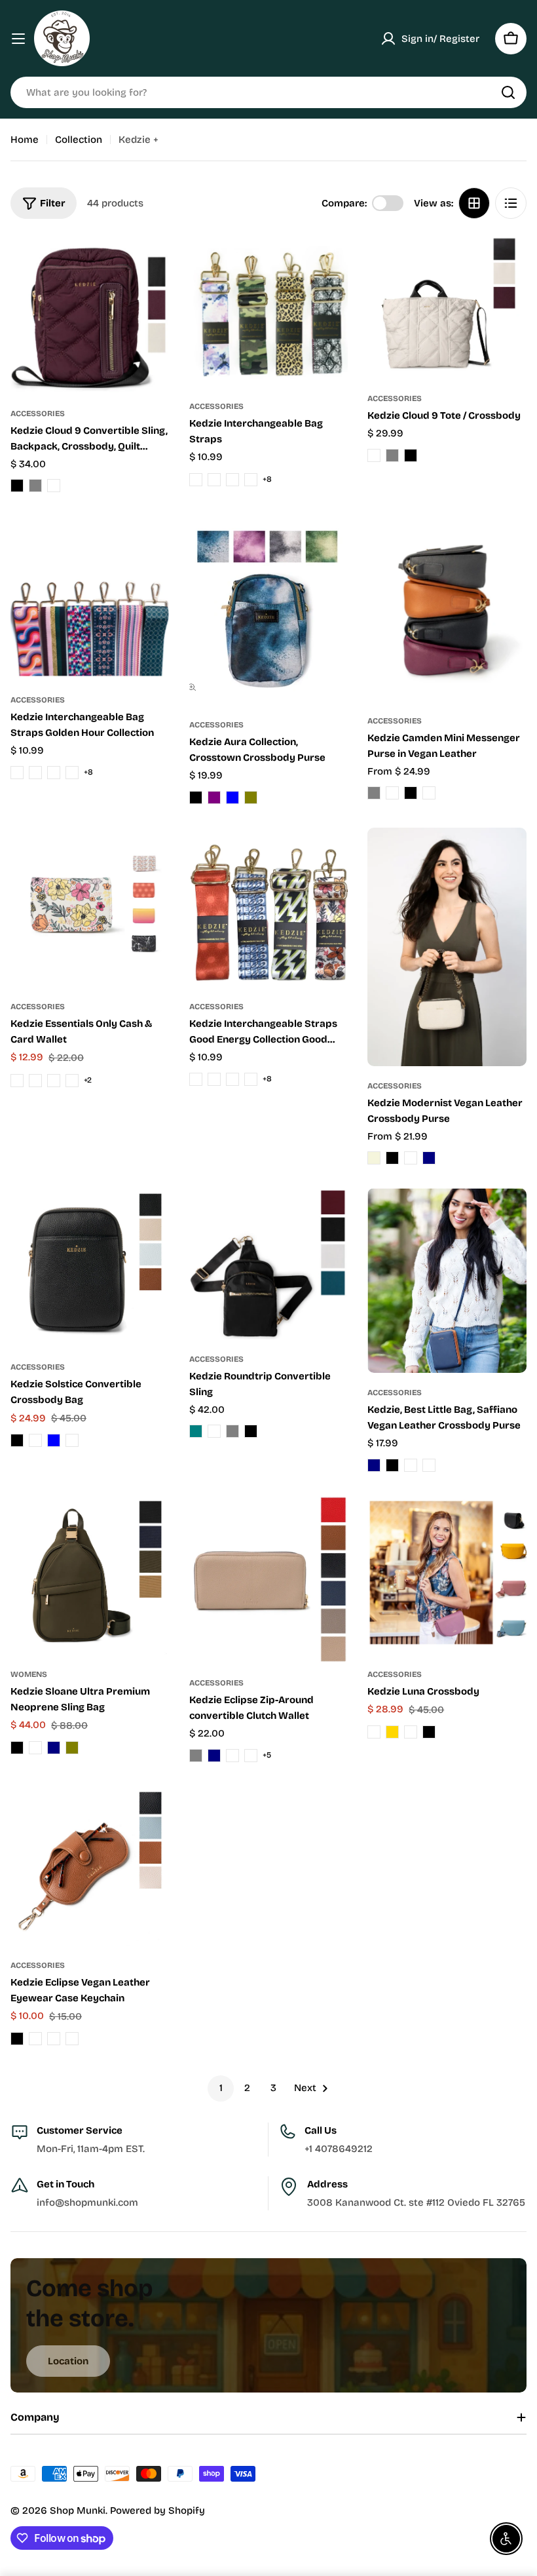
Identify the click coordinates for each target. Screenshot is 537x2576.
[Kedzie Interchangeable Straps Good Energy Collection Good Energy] (269, 907)
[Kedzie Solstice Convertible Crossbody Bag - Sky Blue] (54, 1440)
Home (25, 140)
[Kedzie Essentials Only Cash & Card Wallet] (90, 907)
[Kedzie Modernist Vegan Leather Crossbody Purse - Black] (392, 1158)
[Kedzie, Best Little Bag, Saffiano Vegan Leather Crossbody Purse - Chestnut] (429, 1465)
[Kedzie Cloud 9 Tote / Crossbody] (447, 307)
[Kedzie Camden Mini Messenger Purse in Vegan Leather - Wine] (429, 793)
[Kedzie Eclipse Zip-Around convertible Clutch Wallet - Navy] (214, 1756)
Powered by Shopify (157, 2510)
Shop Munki (78, 2510)
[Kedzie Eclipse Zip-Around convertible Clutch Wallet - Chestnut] (232, 1756)
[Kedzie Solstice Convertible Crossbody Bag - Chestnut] (72, 1440)
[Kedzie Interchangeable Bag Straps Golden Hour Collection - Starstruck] (54, 773)
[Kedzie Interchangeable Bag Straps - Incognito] (214, 480)
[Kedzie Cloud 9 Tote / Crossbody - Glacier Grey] (392, 455)
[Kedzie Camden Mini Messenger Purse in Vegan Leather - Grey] (374, 793)
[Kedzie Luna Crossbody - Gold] (392, 1732)
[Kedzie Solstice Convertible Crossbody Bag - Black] (17, 1440)
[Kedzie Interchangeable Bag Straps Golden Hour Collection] (90, 598)
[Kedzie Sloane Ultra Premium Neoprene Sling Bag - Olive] (72, 1748)
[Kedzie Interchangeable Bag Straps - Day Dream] (232, 480)
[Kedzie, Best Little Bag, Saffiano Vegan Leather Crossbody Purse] (447, 1280)
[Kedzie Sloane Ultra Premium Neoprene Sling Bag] (90, 1575)
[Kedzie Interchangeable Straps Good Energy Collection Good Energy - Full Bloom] (232, 1079)
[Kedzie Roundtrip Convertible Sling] (269, 1264)
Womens (29, 1674)
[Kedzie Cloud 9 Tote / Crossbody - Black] (411, 455)
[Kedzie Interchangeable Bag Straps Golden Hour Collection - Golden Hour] (72, 773)
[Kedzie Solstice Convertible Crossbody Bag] (90, 1268)
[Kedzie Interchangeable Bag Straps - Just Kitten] (196, 480)
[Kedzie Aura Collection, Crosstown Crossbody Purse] (269, 610)
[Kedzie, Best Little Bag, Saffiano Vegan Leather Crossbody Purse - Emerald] (411, 1465)
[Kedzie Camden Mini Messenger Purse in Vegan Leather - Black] (411, 793)
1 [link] (221, 2088)
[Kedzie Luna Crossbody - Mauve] (411, 1732)
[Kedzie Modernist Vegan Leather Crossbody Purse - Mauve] (411, 1158)
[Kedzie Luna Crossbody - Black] (429, 1732)
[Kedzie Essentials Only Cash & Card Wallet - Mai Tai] (35, 1081)
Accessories (38, 413)
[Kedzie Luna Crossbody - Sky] (374, 1732)
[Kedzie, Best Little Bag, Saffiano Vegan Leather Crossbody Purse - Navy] (374, 1465)
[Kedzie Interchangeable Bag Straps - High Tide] (251, 480)
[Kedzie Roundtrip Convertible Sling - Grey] (232, 1431)
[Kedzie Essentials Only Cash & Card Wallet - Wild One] (17, 1081)
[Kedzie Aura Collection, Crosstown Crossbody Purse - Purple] (214, 798)
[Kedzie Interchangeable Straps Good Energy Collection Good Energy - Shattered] (251, 1079)
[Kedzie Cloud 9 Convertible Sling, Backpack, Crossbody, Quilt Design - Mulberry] (54, 486)
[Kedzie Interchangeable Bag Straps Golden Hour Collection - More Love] (17, 773)
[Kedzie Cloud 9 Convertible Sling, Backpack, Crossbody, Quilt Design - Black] (17, 486)
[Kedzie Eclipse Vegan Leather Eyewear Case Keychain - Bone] (54, 2039)
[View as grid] (474, 203)
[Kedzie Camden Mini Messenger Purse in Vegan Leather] (447, 608)
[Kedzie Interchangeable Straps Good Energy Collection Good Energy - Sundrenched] (214, 1079)
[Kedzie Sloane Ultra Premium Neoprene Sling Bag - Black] (17, 1748)
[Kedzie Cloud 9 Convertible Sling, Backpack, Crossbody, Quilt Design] (90, 314)
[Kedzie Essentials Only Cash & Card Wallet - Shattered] (72, 1081)
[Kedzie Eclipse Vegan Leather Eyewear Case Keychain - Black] (17, 2039)
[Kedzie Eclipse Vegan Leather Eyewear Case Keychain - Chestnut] (35, 2039)
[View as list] (511, 203)
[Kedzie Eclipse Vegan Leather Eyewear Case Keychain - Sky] (72, 2039)
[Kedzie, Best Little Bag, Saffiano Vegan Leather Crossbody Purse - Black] (392, 1465)
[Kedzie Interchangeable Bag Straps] (269, 311)
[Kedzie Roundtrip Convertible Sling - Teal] (196, 1431)
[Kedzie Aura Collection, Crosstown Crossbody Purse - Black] (196, 798)
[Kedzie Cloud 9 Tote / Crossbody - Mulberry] (374, 455)
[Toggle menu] (18, 39)
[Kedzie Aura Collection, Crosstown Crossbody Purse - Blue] (232, 798)
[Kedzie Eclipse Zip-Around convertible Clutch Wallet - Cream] (251, 1756)
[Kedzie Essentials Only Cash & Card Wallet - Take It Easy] (54, 1081)
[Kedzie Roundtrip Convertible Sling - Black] (251, 1431)
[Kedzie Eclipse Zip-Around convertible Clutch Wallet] (269, 1579)
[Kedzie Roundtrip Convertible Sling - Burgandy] (214, 1431)
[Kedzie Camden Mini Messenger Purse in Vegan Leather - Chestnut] (392, 793)
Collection (79, 140)
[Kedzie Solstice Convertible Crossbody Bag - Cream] (35, 1440)
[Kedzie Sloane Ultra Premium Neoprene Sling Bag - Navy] (54, 1748)
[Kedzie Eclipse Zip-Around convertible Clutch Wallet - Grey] (196, 1756)
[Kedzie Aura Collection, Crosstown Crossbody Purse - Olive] (251, 798)
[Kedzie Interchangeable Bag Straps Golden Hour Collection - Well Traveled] (35, 773)
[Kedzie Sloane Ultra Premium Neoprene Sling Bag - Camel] (35, 1748)
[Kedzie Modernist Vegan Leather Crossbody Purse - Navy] (429, 1158)
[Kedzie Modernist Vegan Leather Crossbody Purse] (447, 947)
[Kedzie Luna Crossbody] (447, 1575)
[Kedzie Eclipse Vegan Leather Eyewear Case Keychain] (90, 1866)
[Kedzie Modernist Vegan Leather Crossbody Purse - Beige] (374, 1158)
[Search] (508, 92)
